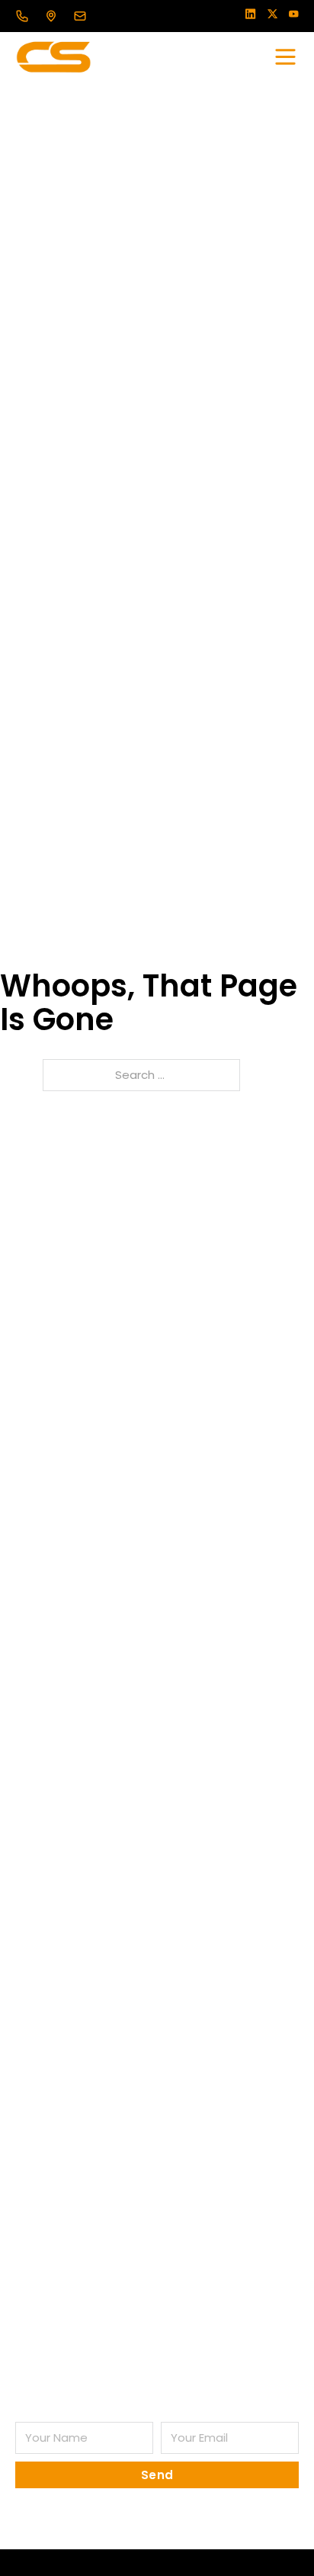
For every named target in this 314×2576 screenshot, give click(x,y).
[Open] (285, 57)
